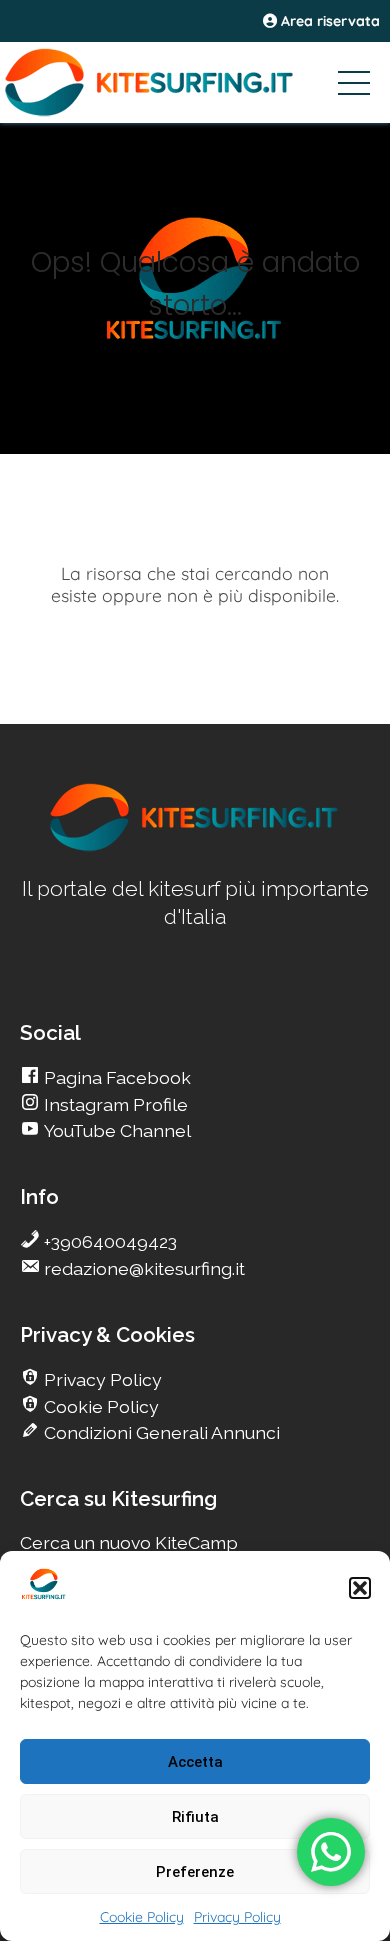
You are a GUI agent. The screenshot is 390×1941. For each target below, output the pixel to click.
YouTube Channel (115, 1130)
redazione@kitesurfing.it (142, 1268)
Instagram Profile (114, 1104)
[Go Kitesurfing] (195, 82)
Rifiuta (195, 1817)
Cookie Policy (142, 1917)
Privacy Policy (237, 1917)
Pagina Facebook (115, 1077)
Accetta (195, 1762)
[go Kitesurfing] (195, 847)
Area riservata (328, 21)
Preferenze (195, 1872)
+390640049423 (108, 1241)
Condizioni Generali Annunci (160, 1432)
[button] (360, 1588)
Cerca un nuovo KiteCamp (129, 1542)
